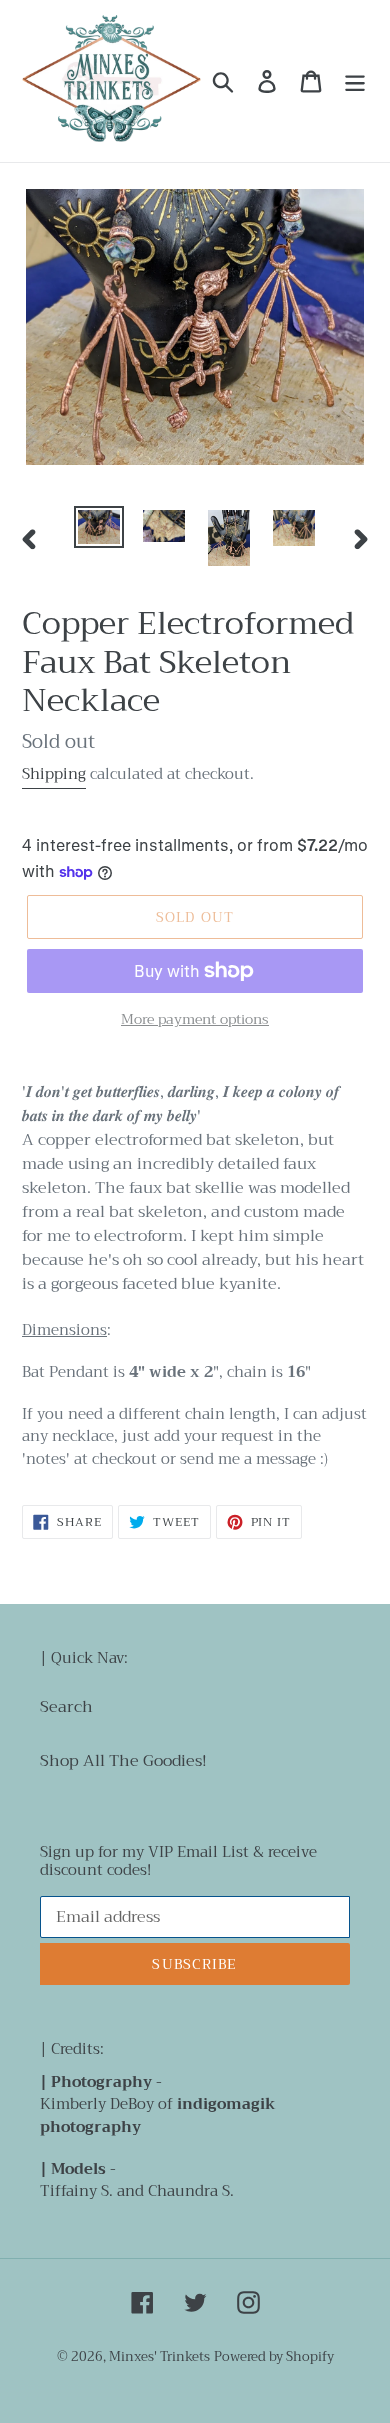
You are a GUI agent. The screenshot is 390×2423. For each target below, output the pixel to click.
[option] (99, 528)
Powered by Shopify (274, 2356)
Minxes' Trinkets (159, 2356)
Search (66, 1707)
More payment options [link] (195, 1019)
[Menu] (355, 81)
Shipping (54, 774)
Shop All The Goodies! (123, 1761)
